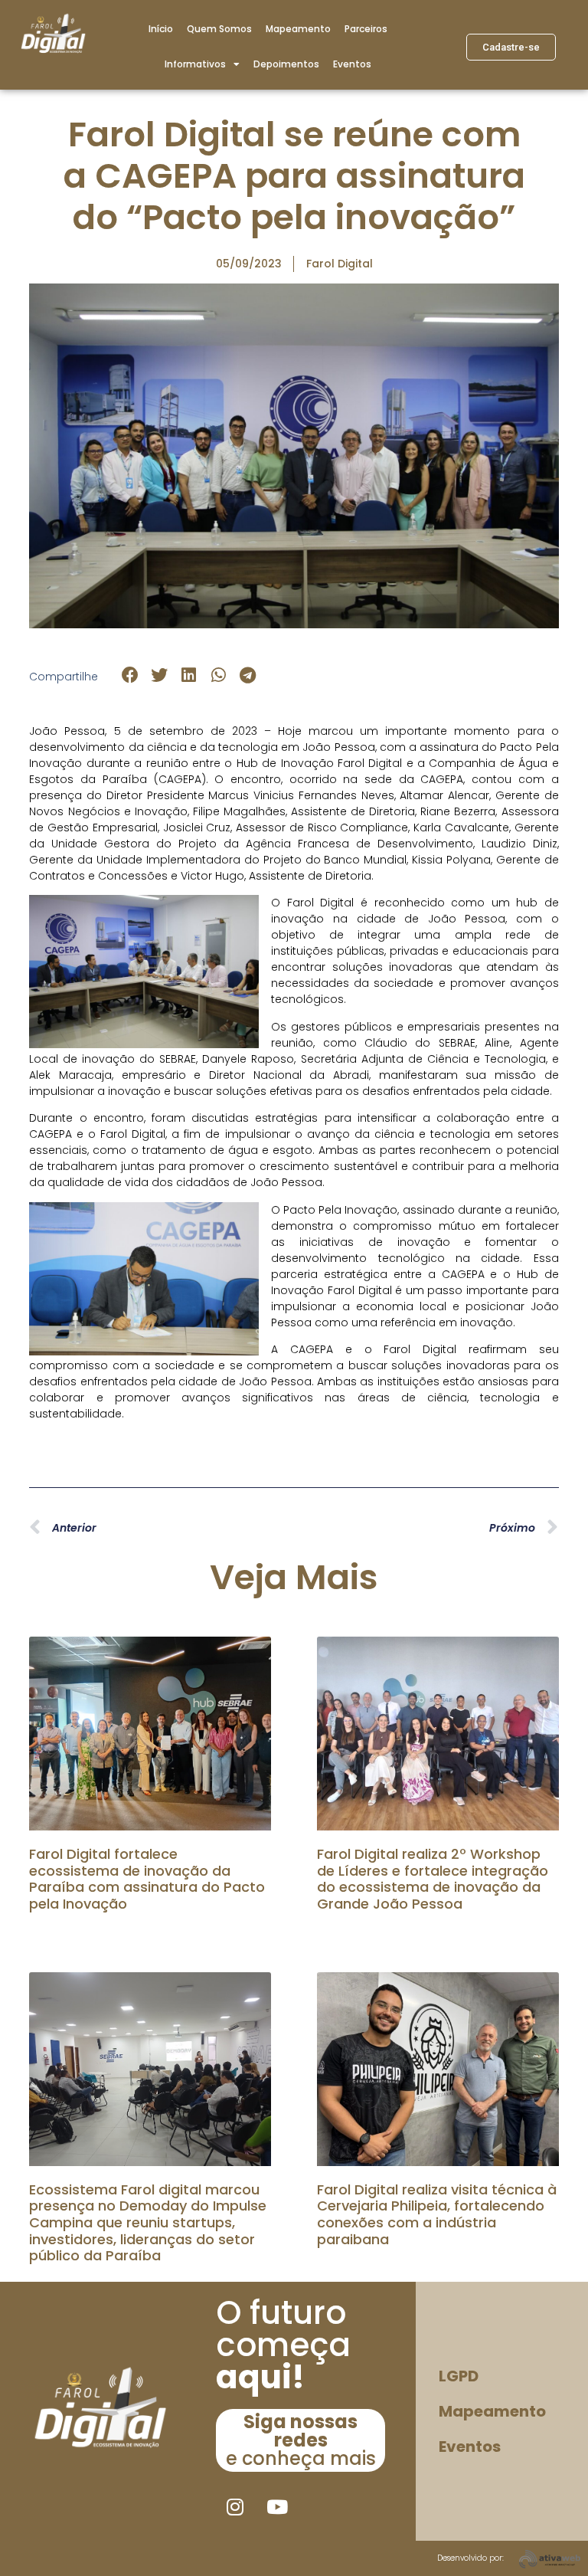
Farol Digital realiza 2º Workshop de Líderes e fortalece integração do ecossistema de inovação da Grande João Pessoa (433, 1879)
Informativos (195, 64)
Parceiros (366, 29)
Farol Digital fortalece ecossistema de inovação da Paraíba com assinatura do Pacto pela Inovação (147, 1879)
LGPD (459, 2376)
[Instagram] (235, 2506)
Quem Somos (219, 29)
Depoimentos (286, 64)
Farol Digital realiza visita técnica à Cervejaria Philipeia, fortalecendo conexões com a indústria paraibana (437, 2214)
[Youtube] (277, 2506)
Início (161, 29)
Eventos (352, 64)
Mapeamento (298, 29)
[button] (130, 675)
